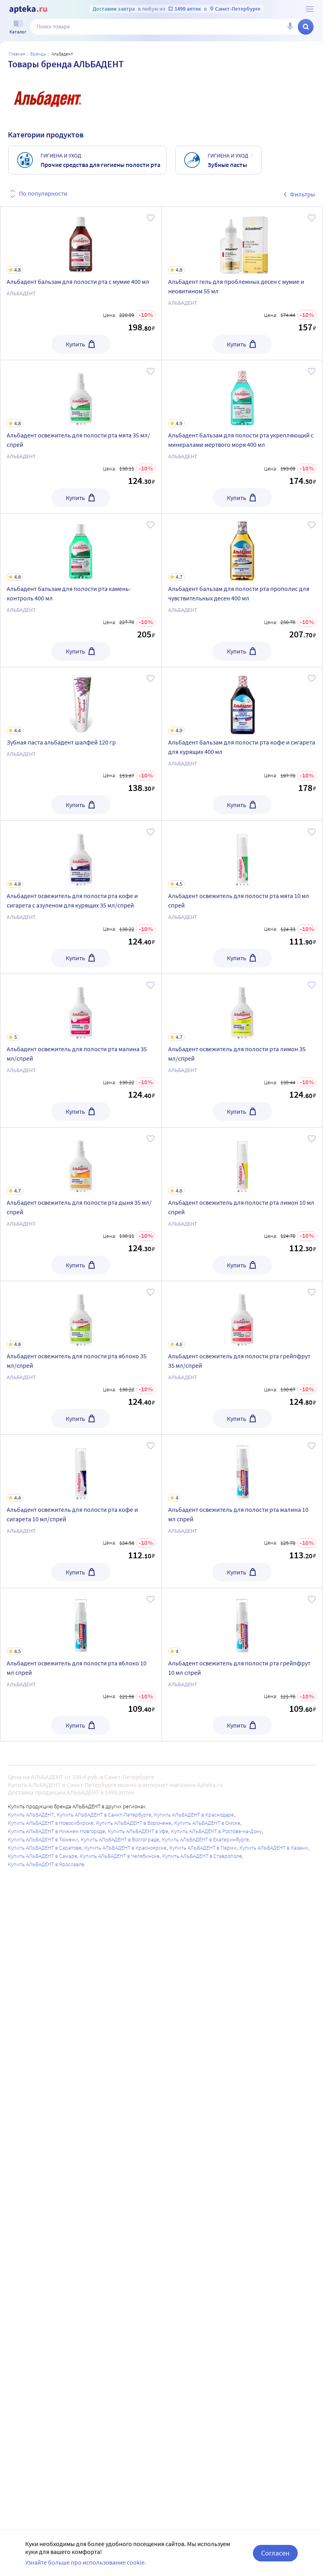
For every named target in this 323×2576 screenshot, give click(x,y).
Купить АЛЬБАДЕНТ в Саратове (45, 1848)
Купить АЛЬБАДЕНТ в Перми (203, 1848)
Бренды (38, 54)
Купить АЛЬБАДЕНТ (31, 1815)
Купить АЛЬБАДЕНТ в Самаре (43, 1856)
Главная (17, 54)
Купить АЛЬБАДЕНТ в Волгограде (120, 1839)
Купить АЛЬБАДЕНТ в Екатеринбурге (205, 1839)
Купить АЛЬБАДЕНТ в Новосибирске (51, 1823)
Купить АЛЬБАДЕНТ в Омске (207, 1823)
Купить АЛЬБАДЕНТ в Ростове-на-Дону (216, 1831)
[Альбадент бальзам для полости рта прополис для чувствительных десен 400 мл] (242, 590)
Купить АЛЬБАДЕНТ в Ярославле (46, 1864)
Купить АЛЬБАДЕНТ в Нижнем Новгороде (57, 1831)
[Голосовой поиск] (290, 27)
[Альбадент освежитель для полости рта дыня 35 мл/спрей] (81, 1204)
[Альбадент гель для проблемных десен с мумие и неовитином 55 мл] (242, 283)
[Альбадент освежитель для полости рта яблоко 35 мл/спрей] (81, 1358)
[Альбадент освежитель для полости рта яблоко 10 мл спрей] (81, 1665)
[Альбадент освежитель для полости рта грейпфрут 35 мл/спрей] (242, 1358)
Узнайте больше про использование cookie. (86, 2562)
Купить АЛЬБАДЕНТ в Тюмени (43, 1839)
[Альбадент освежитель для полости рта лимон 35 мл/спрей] (242, 1051)
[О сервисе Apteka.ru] (310, 9)
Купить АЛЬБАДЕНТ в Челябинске (120, 1856)
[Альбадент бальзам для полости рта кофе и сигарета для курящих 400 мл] (242, 744)
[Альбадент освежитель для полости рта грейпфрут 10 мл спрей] (242, 1665)
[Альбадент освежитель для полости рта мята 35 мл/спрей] (81, 437)
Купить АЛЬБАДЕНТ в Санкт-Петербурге (104, 1815)
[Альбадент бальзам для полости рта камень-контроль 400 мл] (81, 590)
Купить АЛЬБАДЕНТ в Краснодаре (194, 1815)
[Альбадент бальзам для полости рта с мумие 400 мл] (81, 283)
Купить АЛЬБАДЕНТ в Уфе (138, 1831)
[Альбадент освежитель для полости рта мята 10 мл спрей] (242, 897)
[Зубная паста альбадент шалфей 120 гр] (81, 744)
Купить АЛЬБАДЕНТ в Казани (274, 1848)
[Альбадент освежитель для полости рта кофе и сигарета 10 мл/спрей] (81, 1511)
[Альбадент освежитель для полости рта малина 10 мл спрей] (242, 1511)
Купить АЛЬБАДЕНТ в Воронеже (134, 1823)
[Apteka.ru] (28, 9)
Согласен (275, 2553)
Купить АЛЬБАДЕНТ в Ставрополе (202, 1856)
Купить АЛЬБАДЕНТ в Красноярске (125, 1848)
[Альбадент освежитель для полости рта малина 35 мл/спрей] (81, 1051)
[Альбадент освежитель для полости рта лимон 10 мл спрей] (242, 1204)
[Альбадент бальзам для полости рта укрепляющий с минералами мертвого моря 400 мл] (242, 437)
